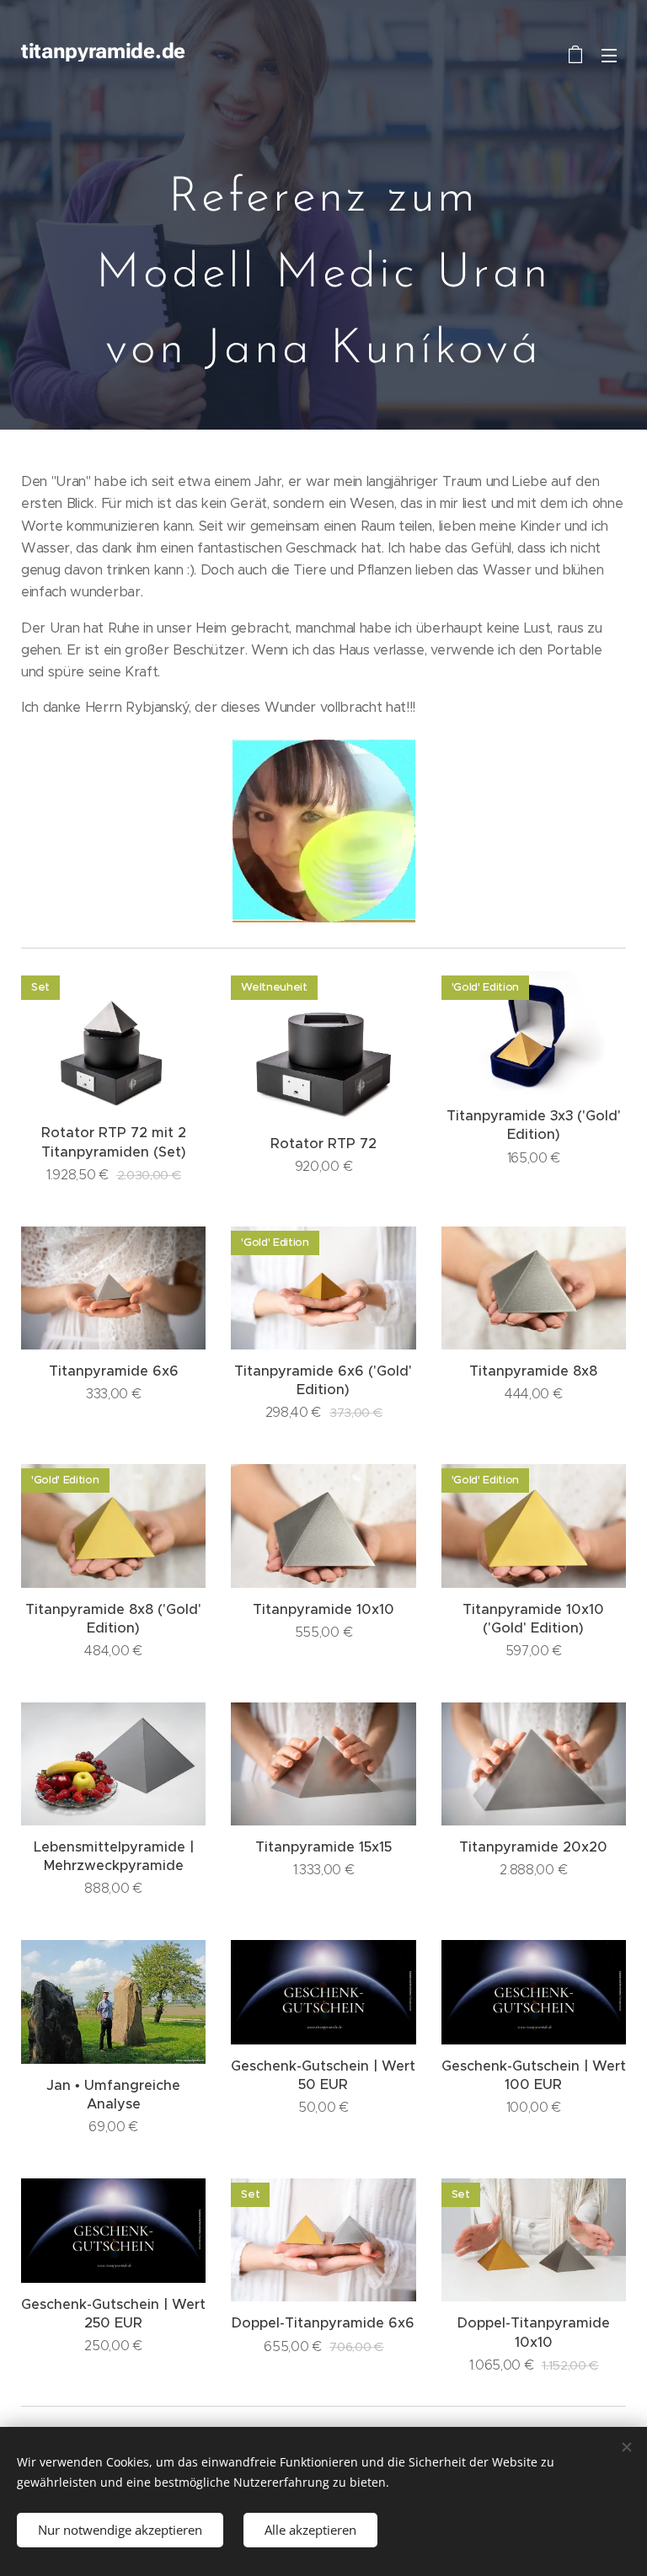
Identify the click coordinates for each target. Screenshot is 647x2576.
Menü (609, 55)
